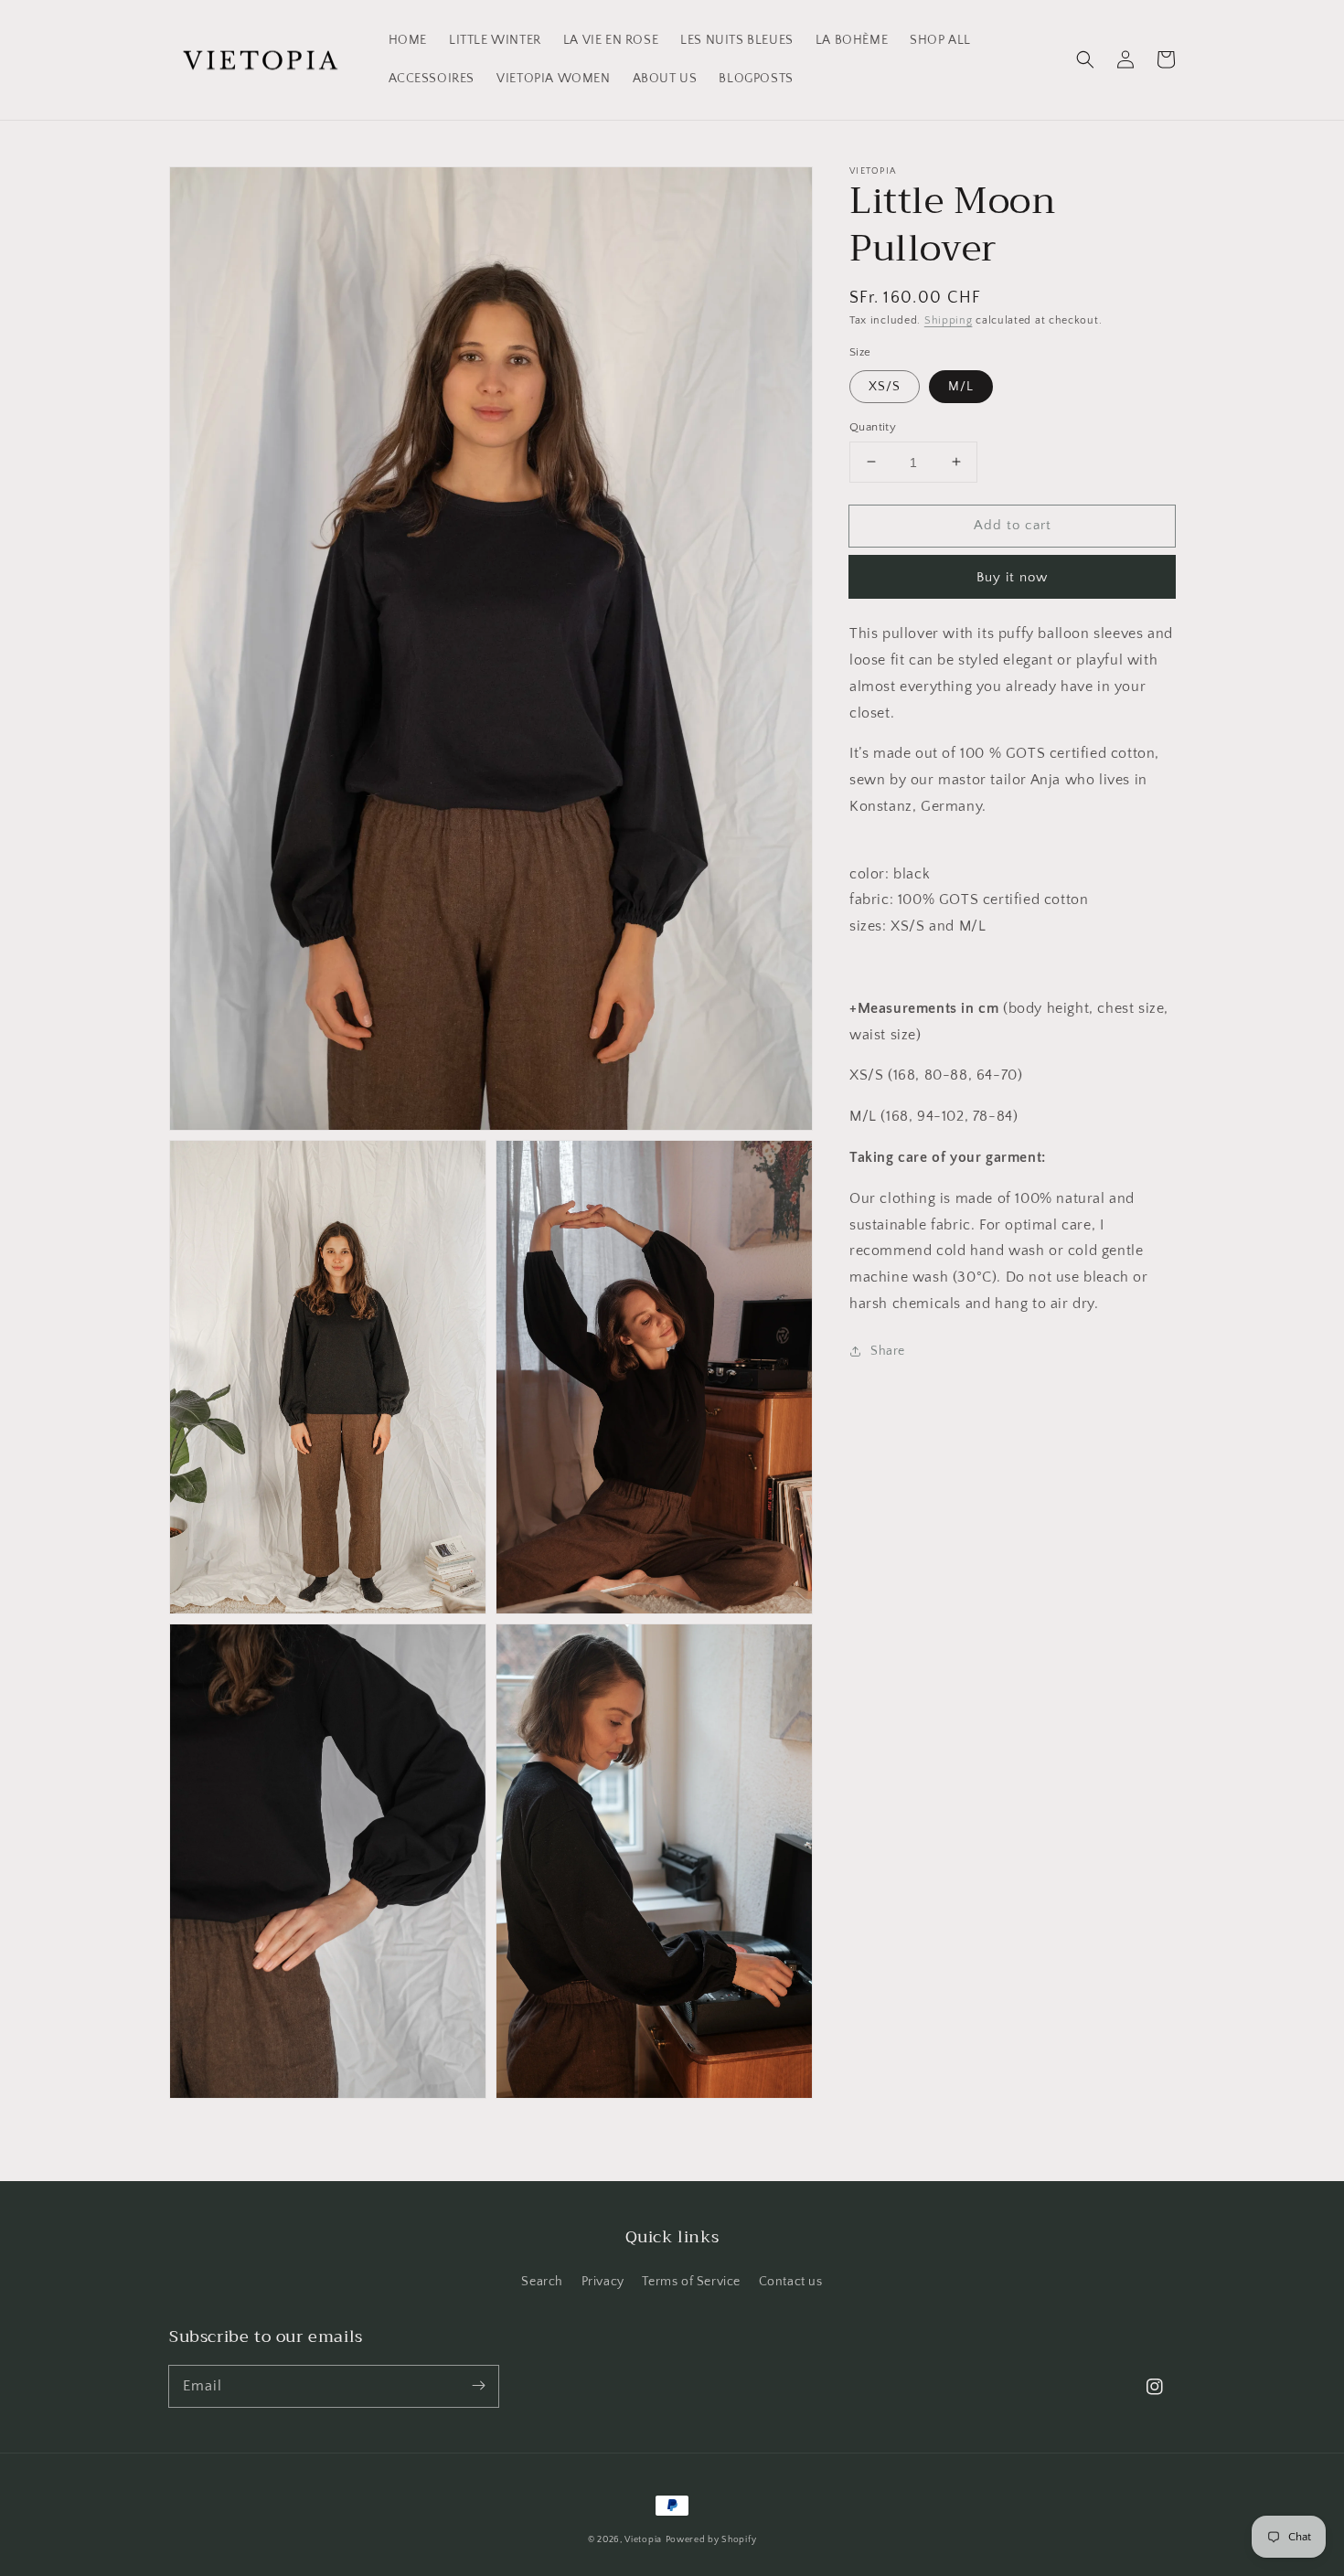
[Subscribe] (478, 2386)
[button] (1085, 59)
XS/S (885, 386)
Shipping (949, 320)
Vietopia (643, 2540)
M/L (961, 386)
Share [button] (888, 1350)
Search (542, 2282)
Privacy (603, 2282)
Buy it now (1012, 577)
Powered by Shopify (711, 2540)
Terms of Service (691, 2282)
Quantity (873, 426)
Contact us (791, 2282)
